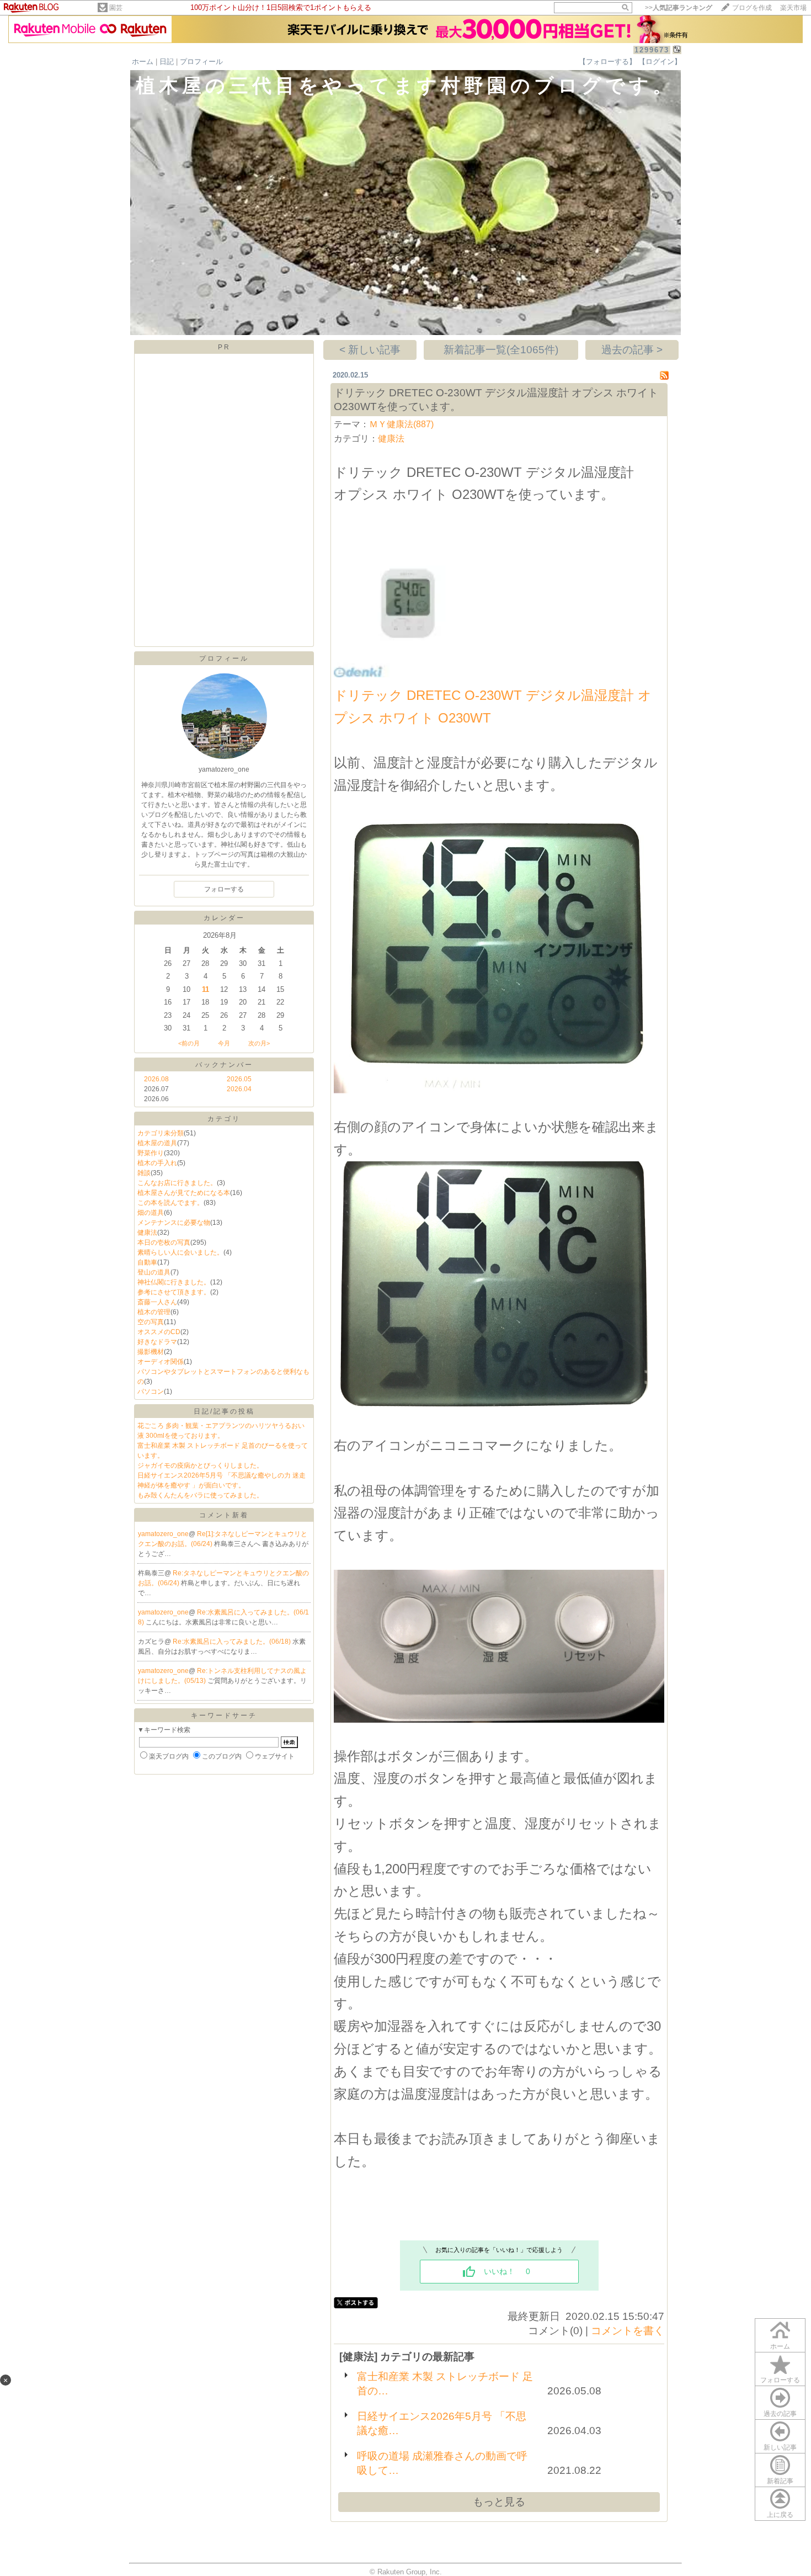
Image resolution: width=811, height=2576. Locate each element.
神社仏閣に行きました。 (174, 1282)
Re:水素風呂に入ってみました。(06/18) (233, 1642)
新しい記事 (780, 2447)
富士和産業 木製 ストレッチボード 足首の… (445, 2384)
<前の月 (189, 1043)
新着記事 (780, 2481)
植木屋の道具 (157, 1143)
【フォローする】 (607, 62)
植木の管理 (154, 1312)
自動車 (147, 1262)
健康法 (147, 1233)
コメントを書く (628, 2331)
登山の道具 (154, 1272)
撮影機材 (151, 1352)
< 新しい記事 (370, 350)
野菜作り (151, 1153)
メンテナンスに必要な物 (174, 1223)
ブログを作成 (752, 8)
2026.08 (156, 1079)
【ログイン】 (660, 62)
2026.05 (239, 1079)
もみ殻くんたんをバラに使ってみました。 (200, 1495)
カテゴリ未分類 (161, 1133)
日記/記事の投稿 (224, 1411)
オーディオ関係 (161, 1362)
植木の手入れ (157, 1163)
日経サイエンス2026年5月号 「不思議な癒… (442, 2423)
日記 (167, 62)
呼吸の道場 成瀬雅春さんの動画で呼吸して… (442, 2463)
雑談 (144, 1173)
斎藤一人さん (157, 1302)
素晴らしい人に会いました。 (180, 1252)
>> (679, 8)
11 (206, 989)
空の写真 (151, 1322)
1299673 (652, 50)
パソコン (151, 1391)
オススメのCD (159, 1332)
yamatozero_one (163, 1534)
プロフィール (201, 62)
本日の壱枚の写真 (164, 1242)
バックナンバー (224, 1065)
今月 (224, 1043)
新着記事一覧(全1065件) (501, 350)
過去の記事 (780, 2414)
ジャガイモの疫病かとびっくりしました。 (200, 1465)
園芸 (116, 8)
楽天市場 (793, 8)
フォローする (780, 2380)
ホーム (143, 62)
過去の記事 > (632, 350)
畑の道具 (151, 1213)
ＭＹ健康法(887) (401, 424)
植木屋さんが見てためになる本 (184, 1193)
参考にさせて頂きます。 (174, 1292)
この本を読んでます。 (170, 1203)
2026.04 (239, 1089)
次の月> (259, 1043)
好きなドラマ (157, 1342)
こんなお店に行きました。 (177, 1183)
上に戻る (780, 2515)
